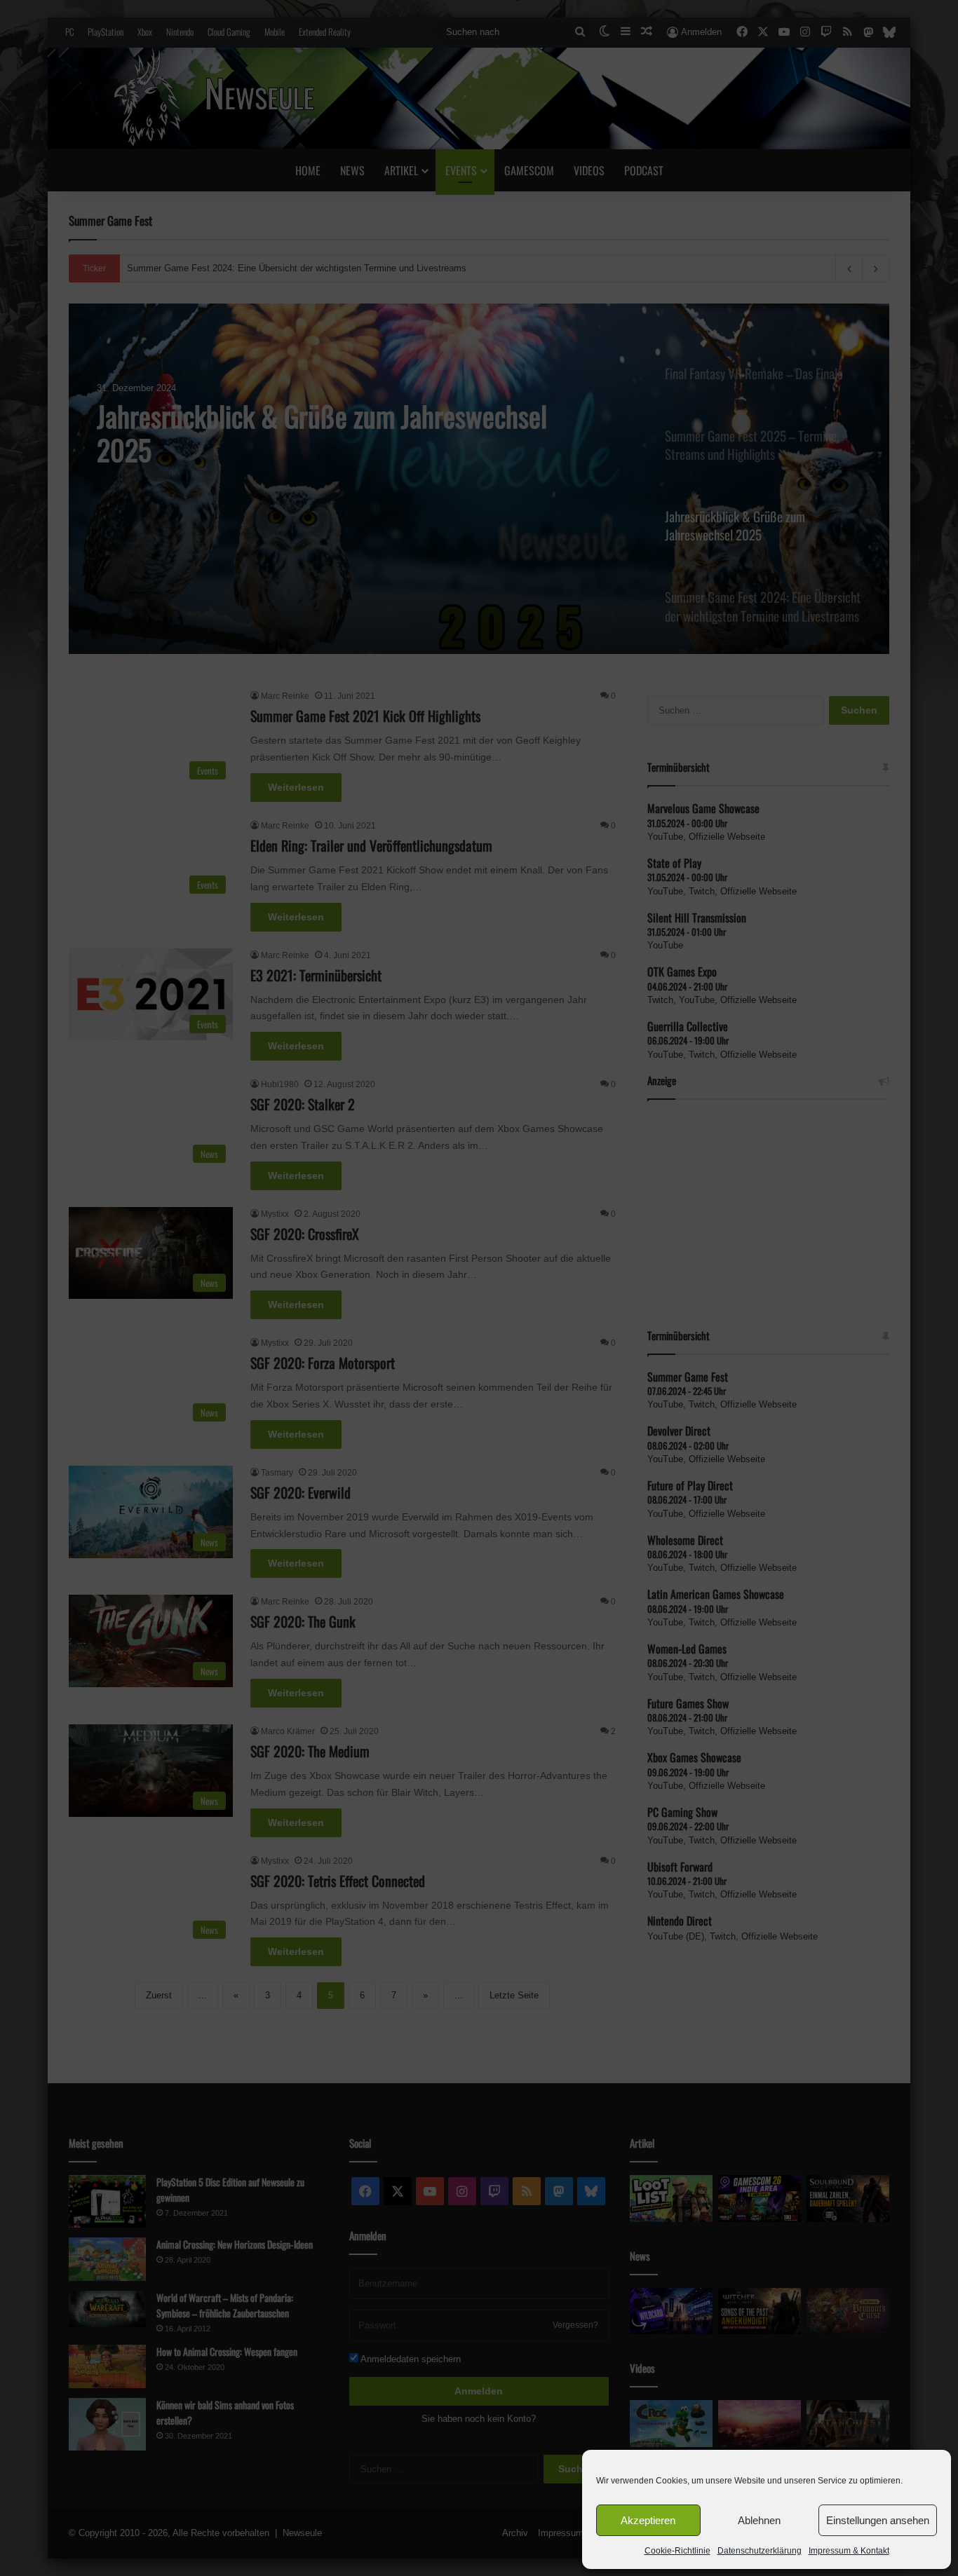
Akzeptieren (648, 2520)
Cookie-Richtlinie (677, 2551)
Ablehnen (759, 2520)
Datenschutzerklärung (760, 2551)
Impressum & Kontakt (849, 2551)
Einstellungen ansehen (878, 2520)
